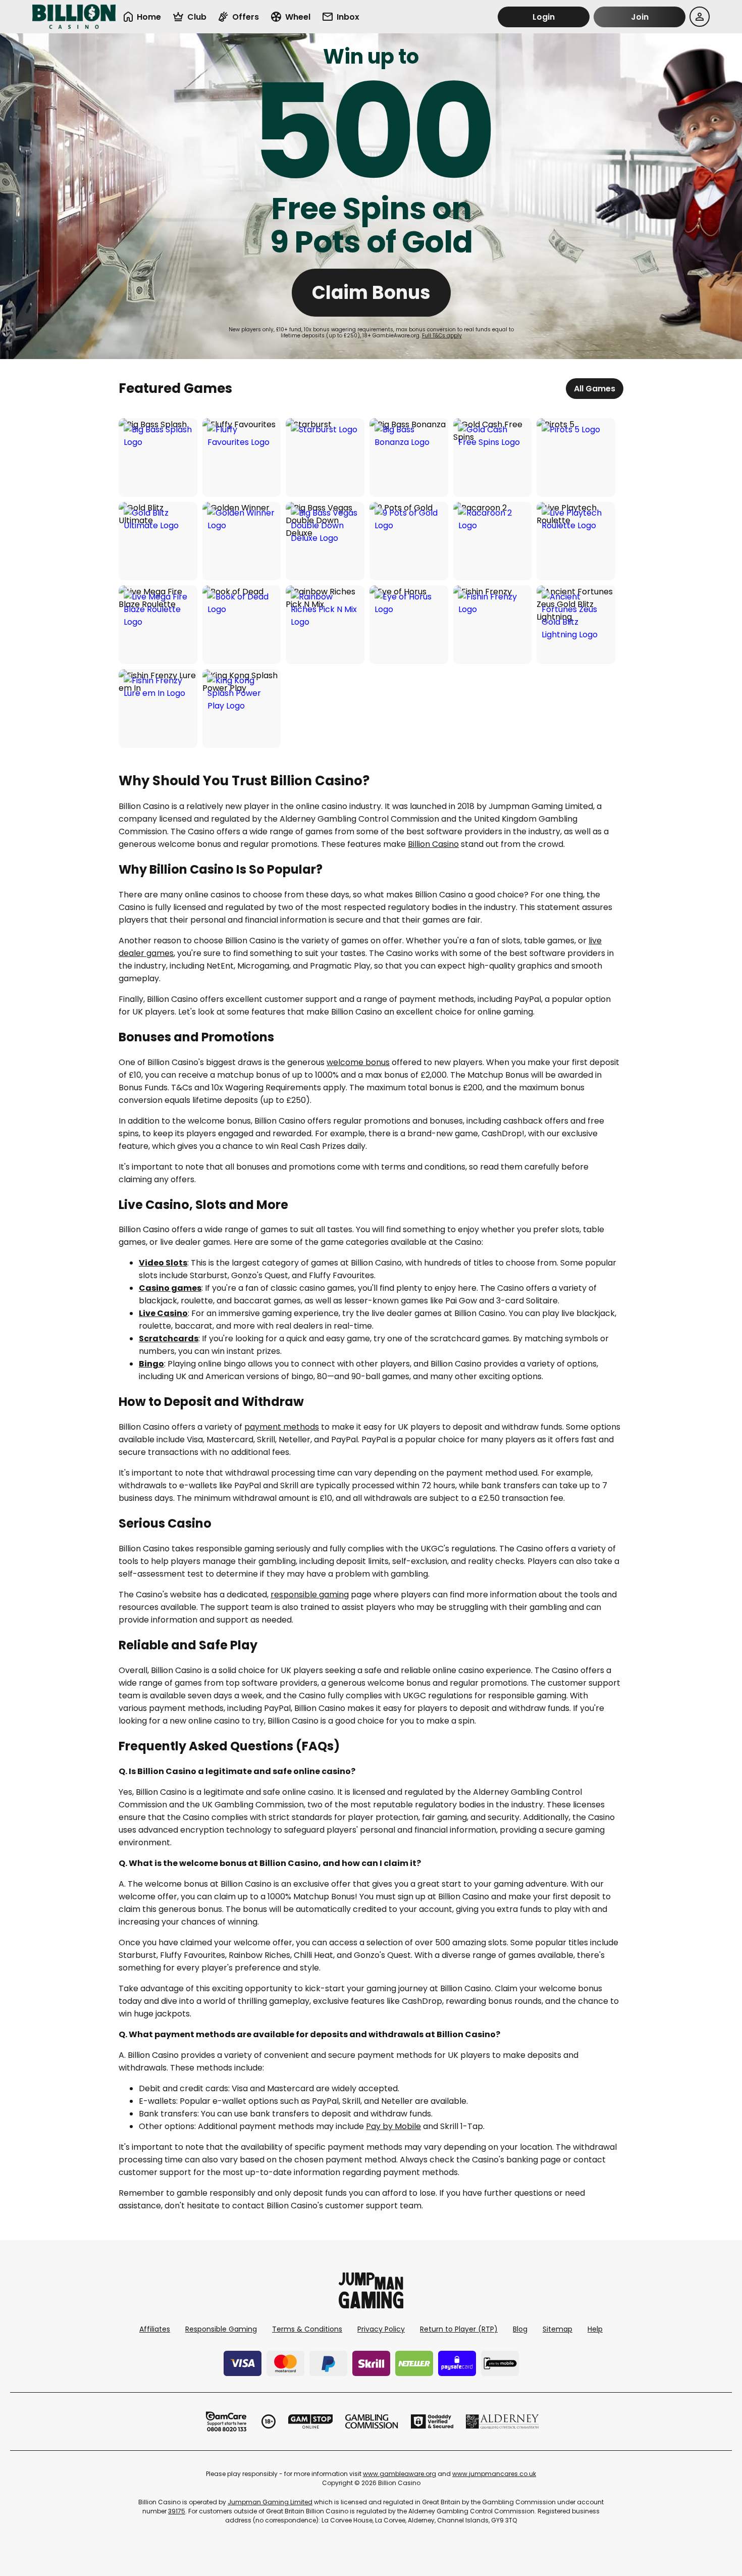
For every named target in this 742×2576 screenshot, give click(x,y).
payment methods (282, 1427)
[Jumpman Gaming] (371, 2306)
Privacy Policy (381, 2329)
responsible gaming (310, 1595)
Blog (520, 2329)
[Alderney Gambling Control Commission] (502, 2421)
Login (544, 17)
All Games (595, 389)
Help (595, 2329)
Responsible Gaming (221, 2329)
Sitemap (558, 2329)
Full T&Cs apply (442, 336)
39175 (177, 2511)
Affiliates (155, 2329)
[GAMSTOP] (311, 2421)
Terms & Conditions (307, 2329)
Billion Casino (433, 844)
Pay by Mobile (393, 2126)
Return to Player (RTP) (459, 2329)
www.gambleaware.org (400, 2474)
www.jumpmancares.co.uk (494, 2474)
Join (640, 17)
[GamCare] (226, 2421)
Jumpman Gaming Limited (270, 2502)
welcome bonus (358, 1062)
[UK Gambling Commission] (372, 2421)
